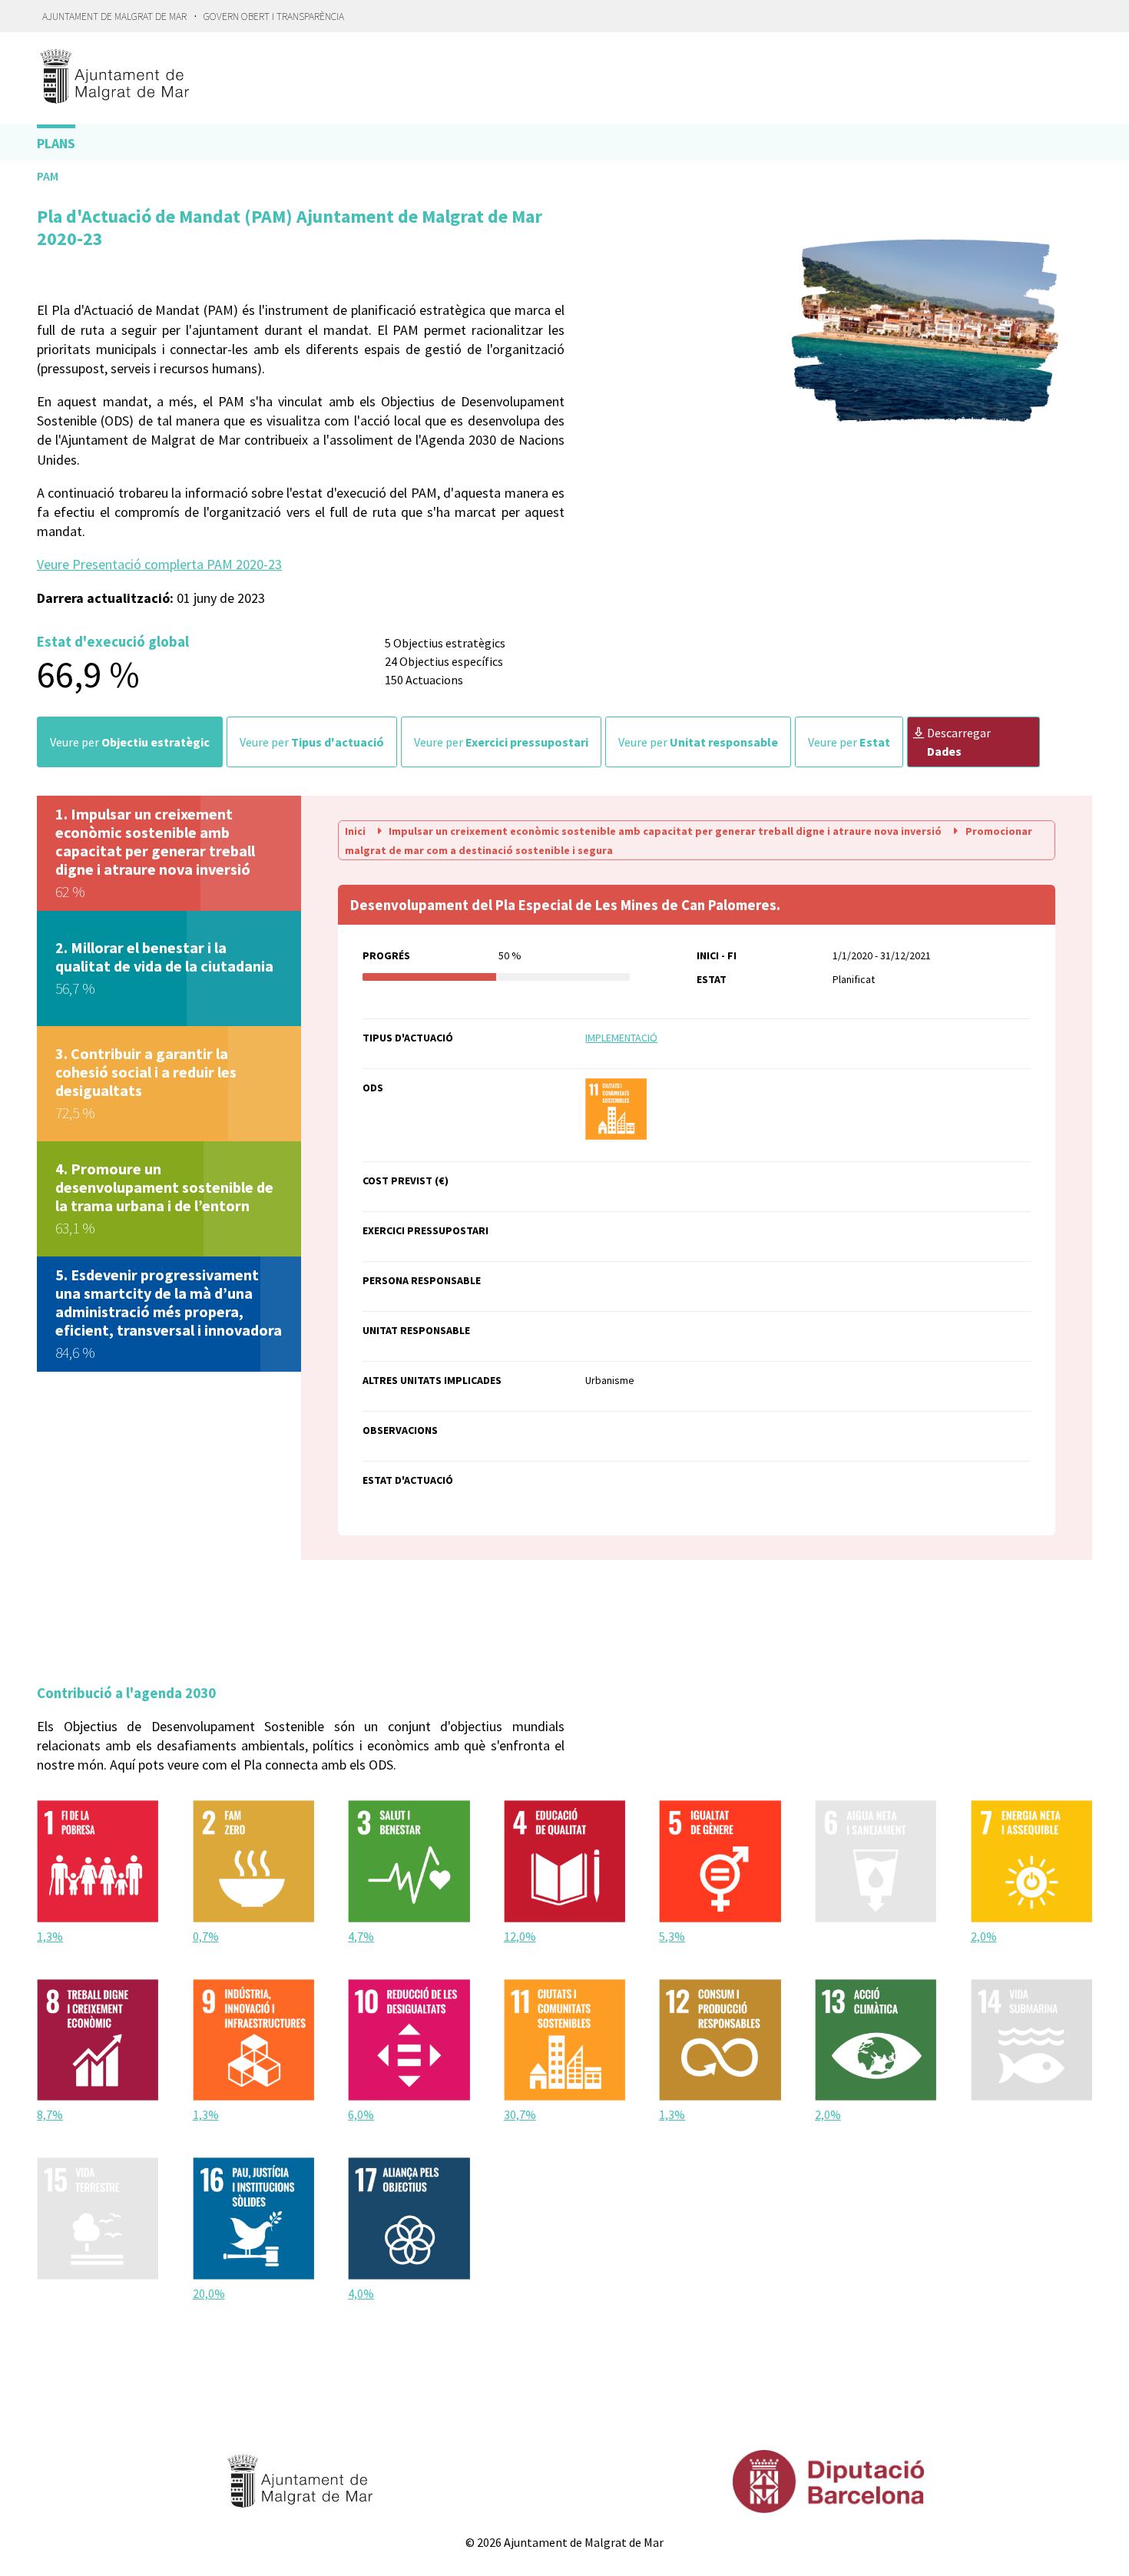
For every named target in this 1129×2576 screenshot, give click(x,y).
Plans (56, 143)
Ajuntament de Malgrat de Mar (114, 17)
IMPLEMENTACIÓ (621, 1038)
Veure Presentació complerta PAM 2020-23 (159, 564)
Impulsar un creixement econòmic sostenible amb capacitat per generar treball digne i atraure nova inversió (665, 831)
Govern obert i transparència (274, 17)
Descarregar (959, 742)
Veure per (130, 742)
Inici (356, 831)
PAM (48, 176)
